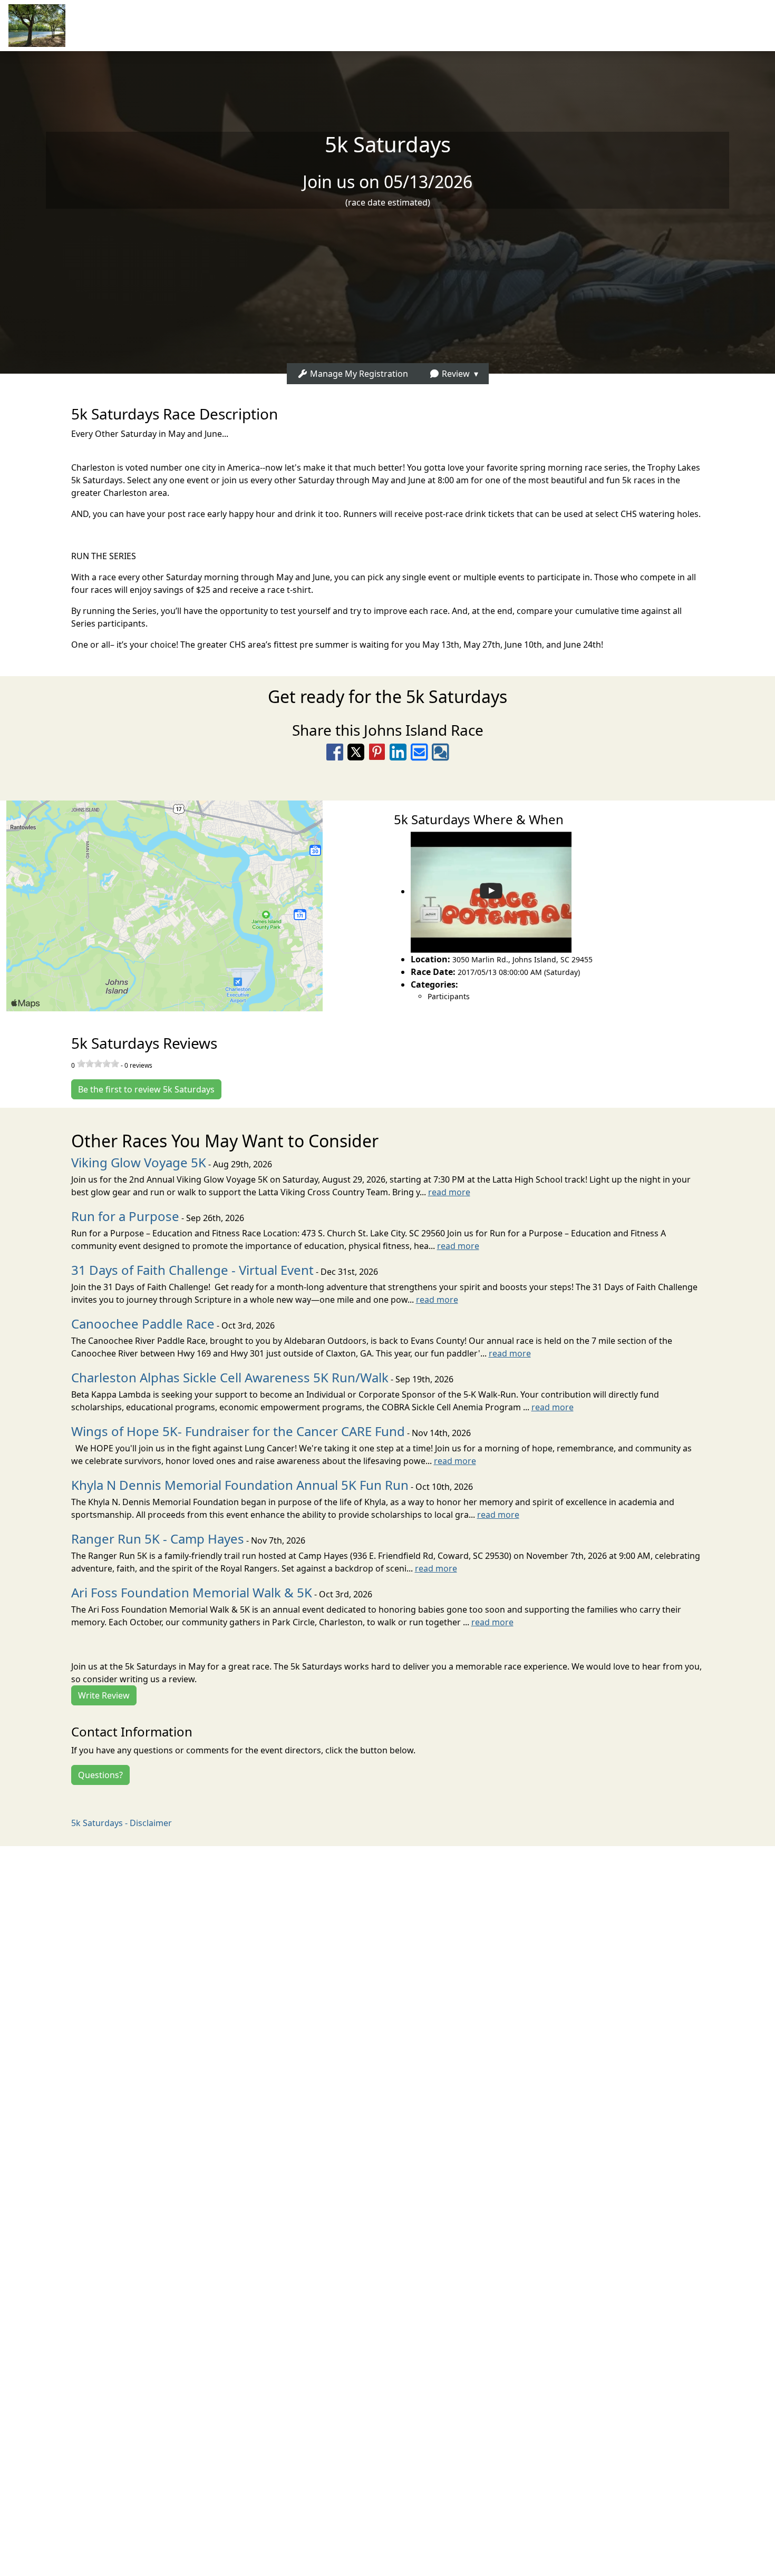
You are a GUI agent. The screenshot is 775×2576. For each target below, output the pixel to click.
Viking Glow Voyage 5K (139, 1162)
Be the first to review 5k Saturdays (146, 1089)
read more (449, 1192)
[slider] (98, 1063)
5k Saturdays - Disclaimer (122, 1823)
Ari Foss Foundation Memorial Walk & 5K (192, 1592)
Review (455, 374)
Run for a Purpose (125, 1216)
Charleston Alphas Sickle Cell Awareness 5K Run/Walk (230, 1377)
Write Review (104, 1695)
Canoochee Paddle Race (143, 1324)
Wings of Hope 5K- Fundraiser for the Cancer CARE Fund (238, 1431)
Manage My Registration (358, 374)
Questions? (100, 1775)
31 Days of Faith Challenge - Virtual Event (192, 1270)
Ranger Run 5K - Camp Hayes (158, 1539)
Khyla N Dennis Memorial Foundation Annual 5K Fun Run (240, 1485)
